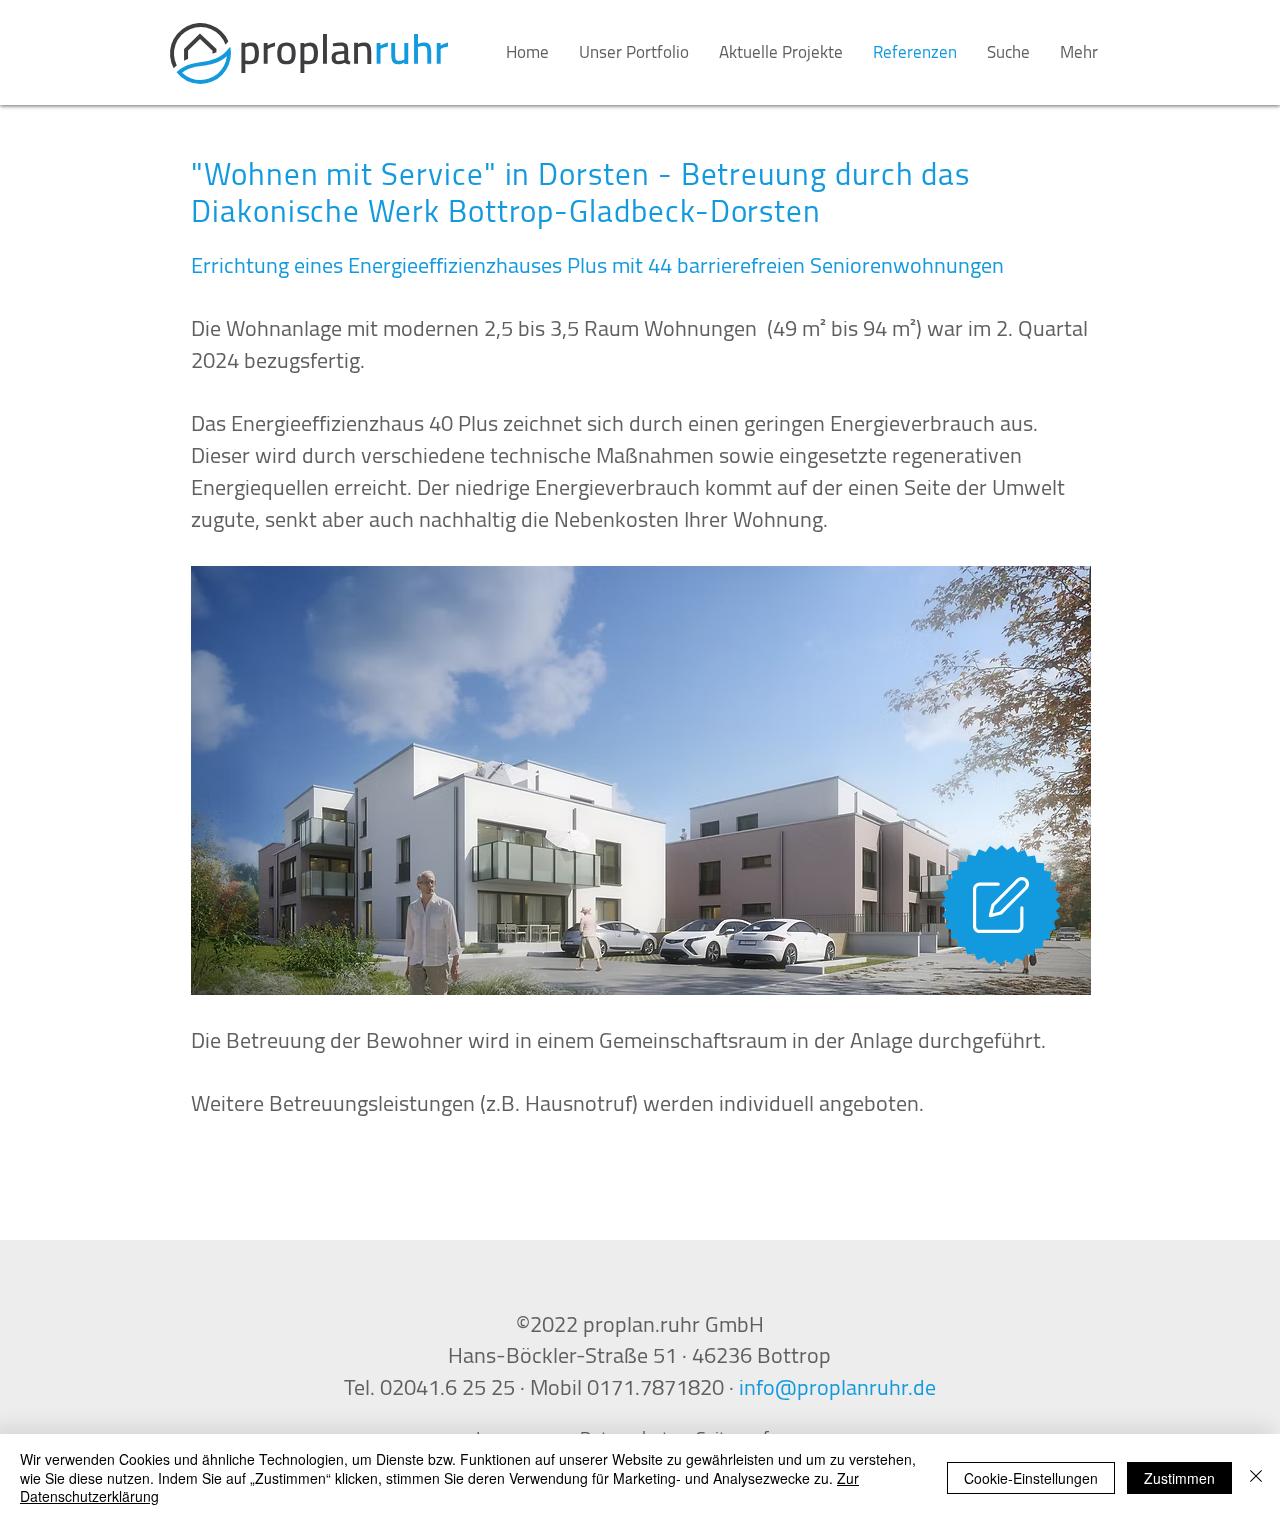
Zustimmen (1179, 1478)
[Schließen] (1256, 1477)
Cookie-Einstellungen (1031, 1478)
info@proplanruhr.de (837, 1387)
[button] (641, 780)
